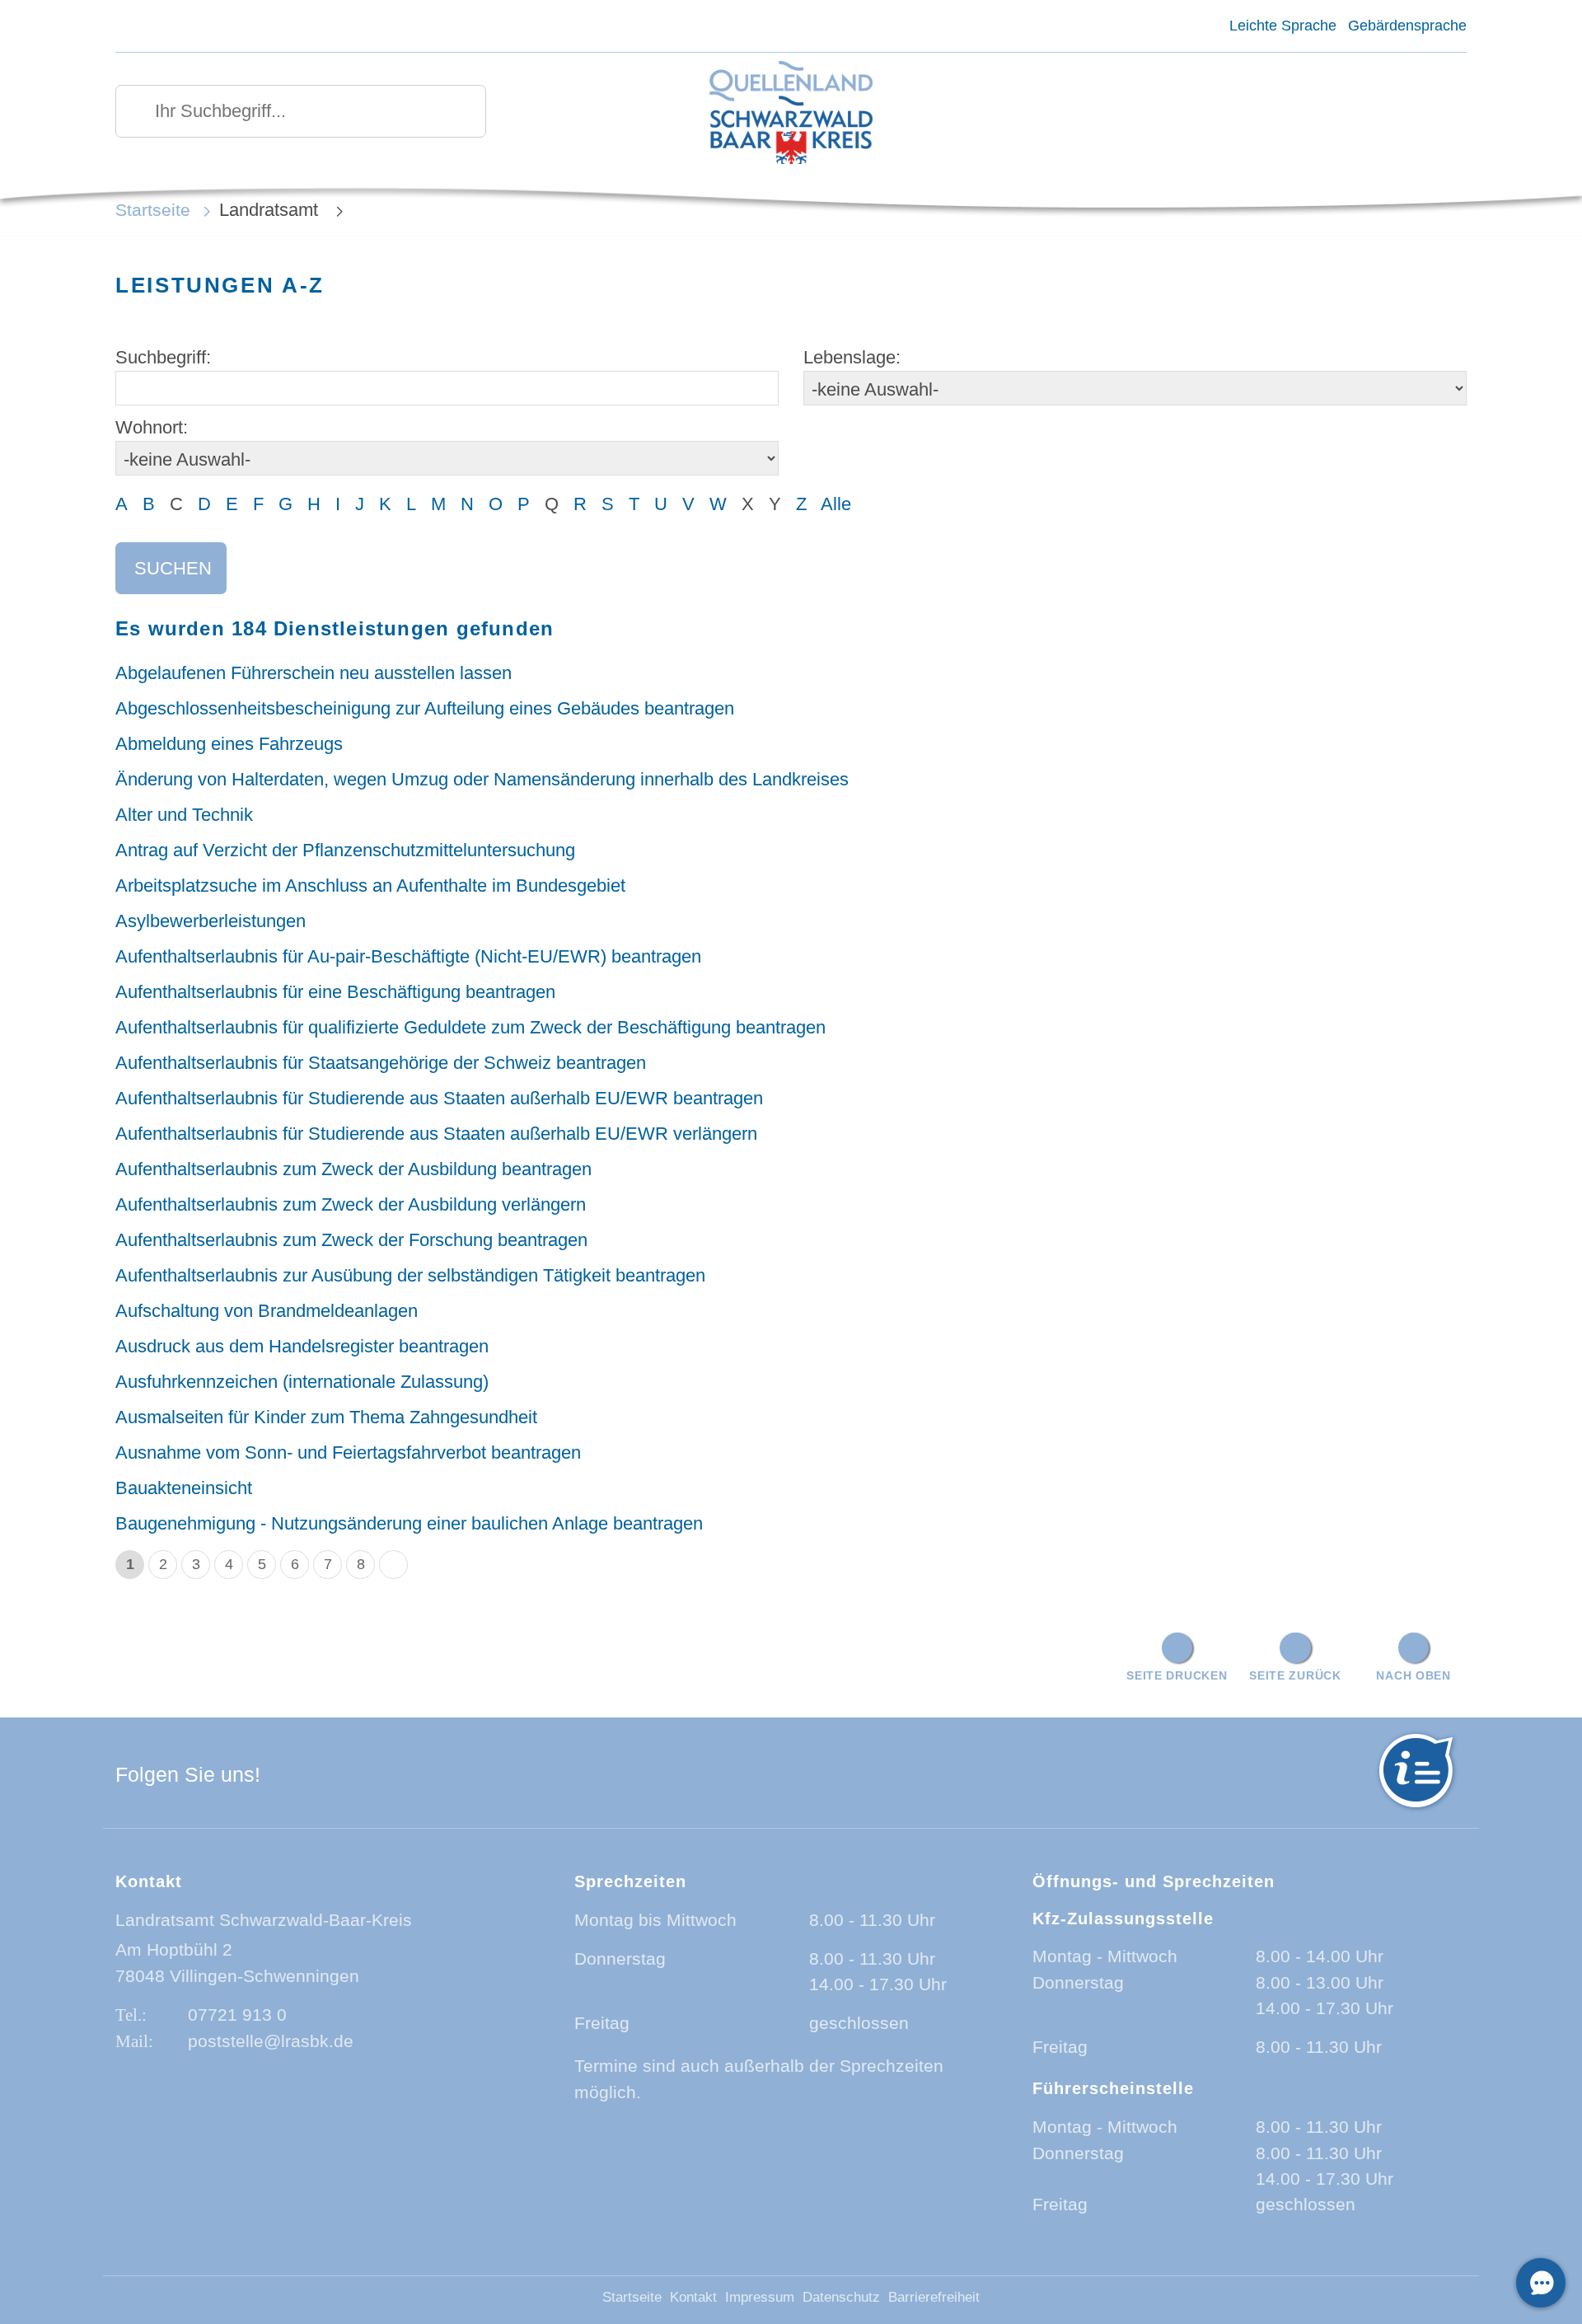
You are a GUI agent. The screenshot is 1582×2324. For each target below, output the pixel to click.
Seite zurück (1295, 1675)
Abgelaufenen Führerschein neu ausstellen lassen (314, 673)
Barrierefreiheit (934, 2297)
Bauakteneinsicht (184, 1488)
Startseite (153, 210)
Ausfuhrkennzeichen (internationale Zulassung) (302, 1382)
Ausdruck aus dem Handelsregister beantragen (302, 1346)
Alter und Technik (184, 815)
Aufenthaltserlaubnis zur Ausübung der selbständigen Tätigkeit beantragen (410, 1275)
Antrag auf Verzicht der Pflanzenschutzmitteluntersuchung (345, 850)
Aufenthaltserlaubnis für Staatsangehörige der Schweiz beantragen (381, 1063)
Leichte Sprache (1282, 26)
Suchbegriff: (163, 357)
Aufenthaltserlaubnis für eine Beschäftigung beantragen (335, 992)
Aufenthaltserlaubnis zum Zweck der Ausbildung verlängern (351, 1204)
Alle (836, 504)
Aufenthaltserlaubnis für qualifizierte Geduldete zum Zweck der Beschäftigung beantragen (470, 1027)
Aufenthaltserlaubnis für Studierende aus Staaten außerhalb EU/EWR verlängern (436, 1134)
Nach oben (1413, 1675)
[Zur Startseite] (791, 114)
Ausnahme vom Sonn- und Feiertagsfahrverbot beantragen (348, 1452)
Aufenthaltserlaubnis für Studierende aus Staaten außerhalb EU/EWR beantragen (439, 1098)
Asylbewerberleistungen (211, 921)
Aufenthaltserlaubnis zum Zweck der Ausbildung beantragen (353, 1169)
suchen (173, 568)
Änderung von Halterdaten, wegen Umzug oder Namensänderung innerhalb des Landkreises (482, 779)
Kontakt (693, 2297)
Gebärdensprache (1407, 26)
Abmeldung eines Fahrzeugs (229, 744)
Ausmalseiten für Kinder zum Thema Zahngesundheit (326, 1417)
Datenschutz (841, 2297)
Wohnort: (152, 427)
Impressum (760, 2297)
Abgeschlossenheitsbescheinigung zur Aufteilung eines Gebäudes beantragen (425, 708)
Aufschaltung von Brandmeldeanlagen (267, 1311)
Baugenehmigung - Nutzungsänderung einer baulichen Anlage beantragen (409, 1523)
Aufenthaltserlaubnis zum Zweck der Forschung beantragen (351, 1240)
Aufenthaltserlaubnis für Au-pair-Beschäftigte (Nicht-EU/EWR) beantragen (408, 956)
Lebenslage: (852, 357)
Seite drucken (1177, 1675)
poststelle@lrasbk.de (271, 2041)
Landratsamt (271, 210)
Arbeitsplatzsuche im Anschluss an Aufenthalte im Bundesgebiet (370, 886)
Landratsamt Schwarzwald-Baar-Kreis (264, 1920)
